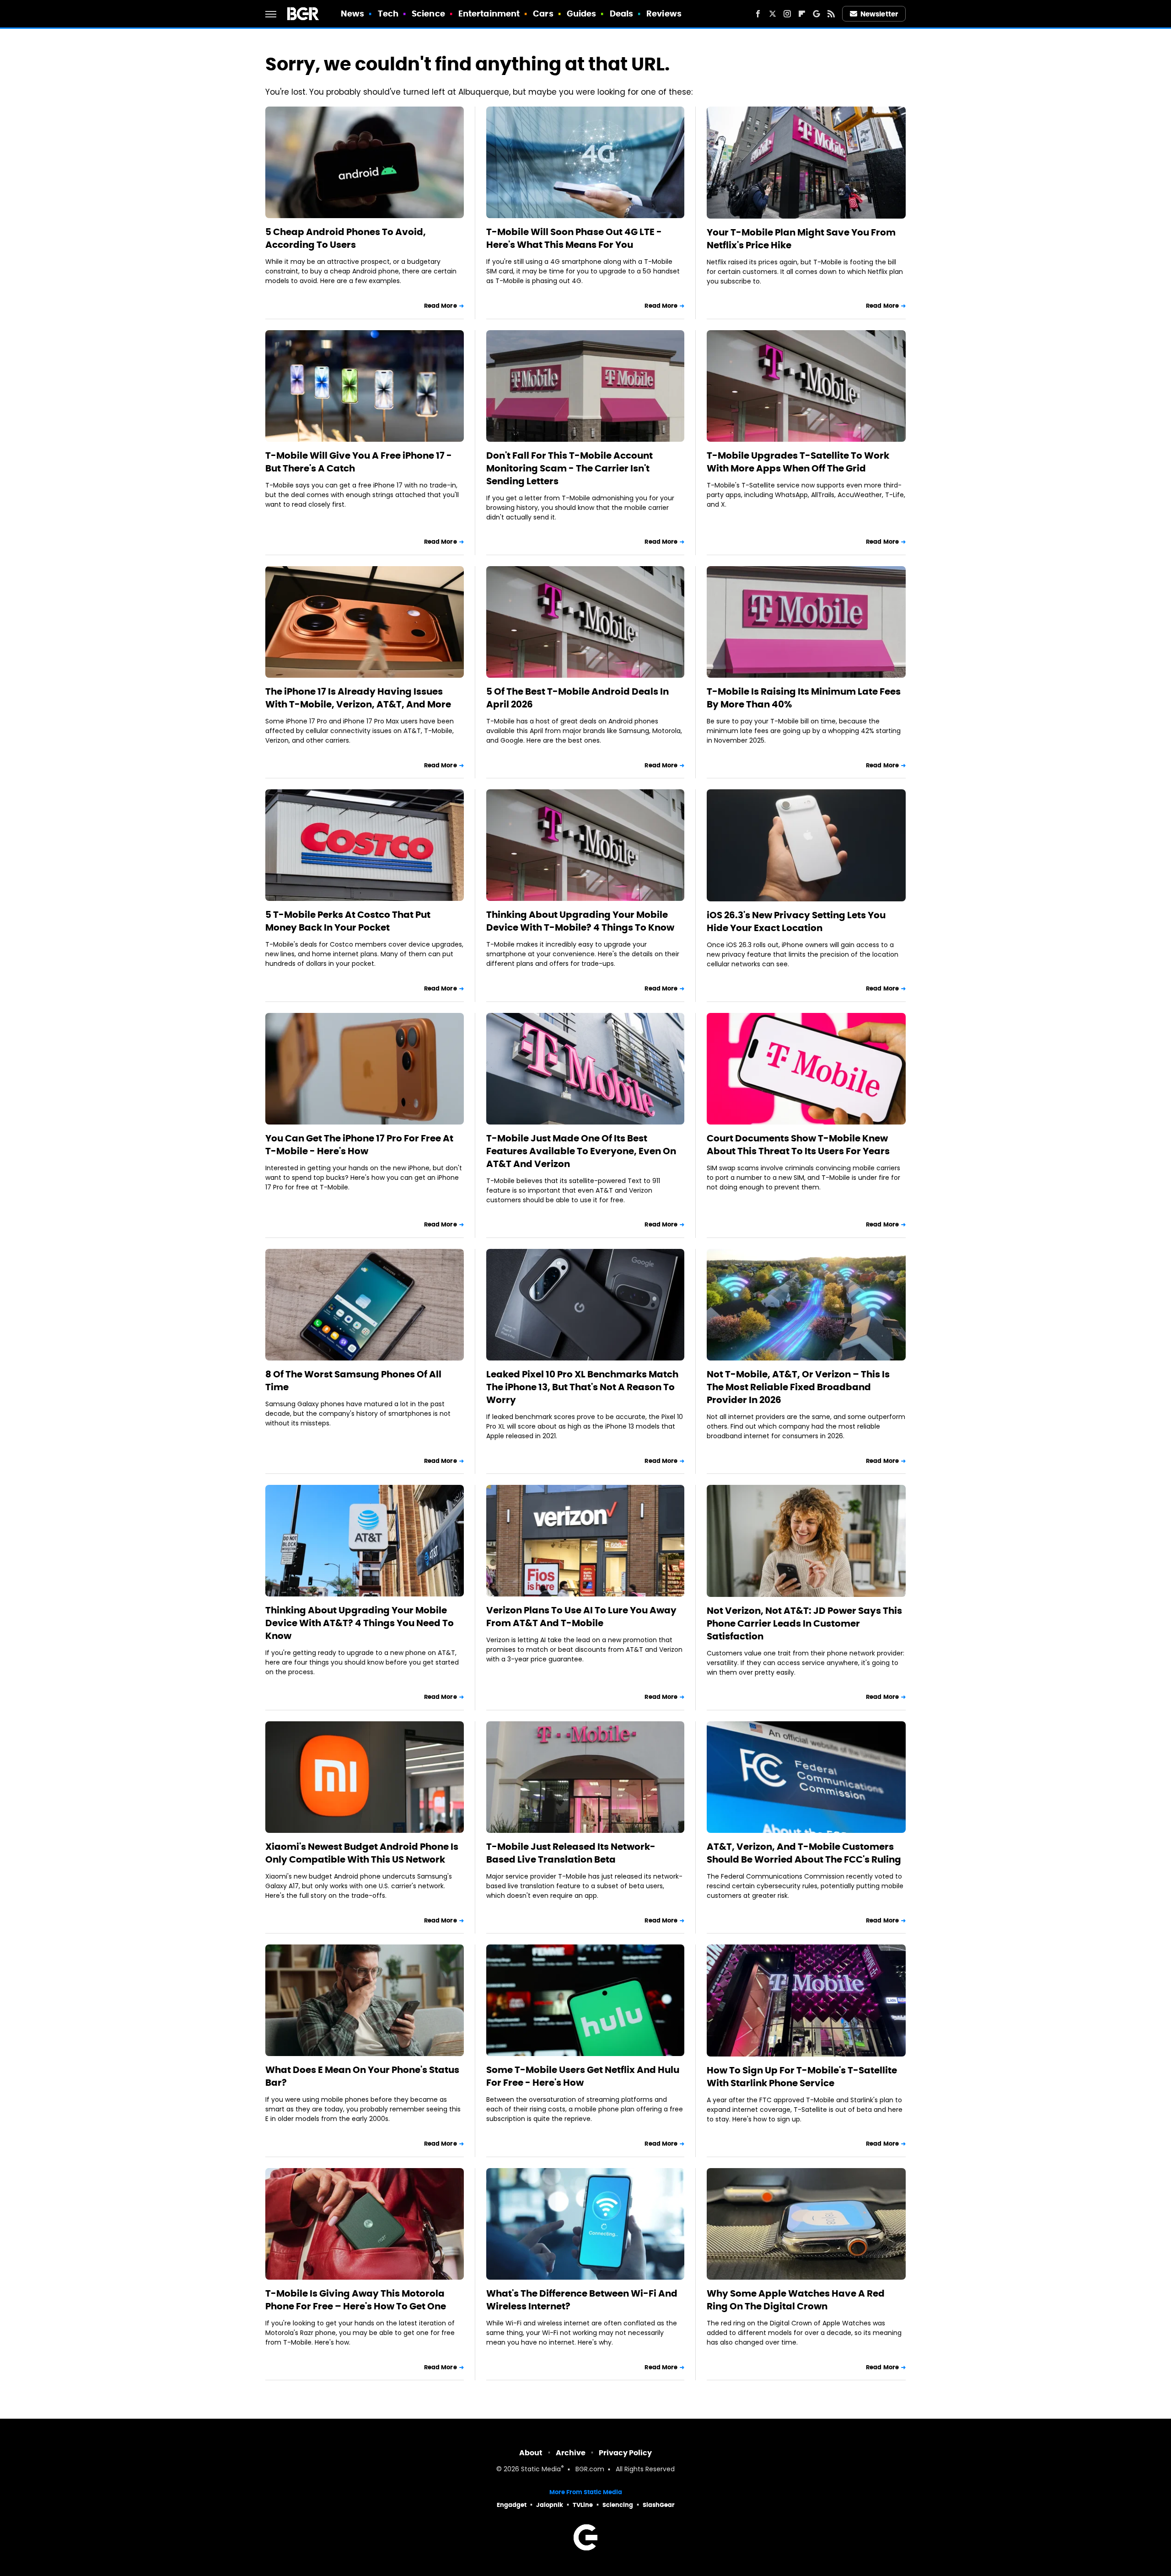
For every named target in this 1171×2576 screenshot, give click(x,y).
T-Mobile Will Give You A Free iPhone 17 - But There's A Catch (359, 462)
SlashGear (659, 2505)
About (531, 2453)
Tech (388, 13)
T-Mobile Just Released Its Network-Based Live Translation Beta (571, 1853)
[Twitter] (773, 14)
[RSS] (831, 14)
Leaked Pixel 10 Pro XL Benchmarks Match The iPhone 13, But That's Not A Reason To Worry (582, 1387)
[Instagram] (787, 14)
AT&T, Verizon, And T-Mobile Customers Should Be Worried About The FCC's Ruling (804, 1853)
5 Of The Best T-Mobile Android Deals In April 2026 (577, 698)
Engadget (512, 2505)
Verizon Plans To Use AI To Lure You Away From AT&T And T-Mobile (581, 1617)
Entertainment (489, 13)
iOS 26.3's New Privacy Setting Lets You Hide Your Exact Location (796, 921)
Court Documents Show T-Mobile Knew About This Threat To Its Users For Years (798, 1145)
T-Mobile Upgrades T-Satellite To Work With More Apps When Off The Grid (798, 462)
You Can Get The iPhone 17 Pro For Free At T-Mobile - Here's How (359, 1145)
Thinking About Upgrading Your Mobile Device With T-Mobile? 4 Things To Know (580, 921)
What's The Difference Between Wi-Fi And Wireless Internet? (582, 2300)
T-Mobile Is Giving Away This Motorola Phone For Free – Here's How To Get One (356, 2300)
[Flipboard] (802, 14)
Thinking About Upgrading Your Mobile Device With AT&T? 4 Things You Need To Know (360, 1623)
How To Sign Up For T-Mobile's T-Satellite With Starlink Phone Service (802, 2077)
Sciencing (618, 2505)
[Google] (816, 14)
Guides (582, 13)
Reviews (664, 13)
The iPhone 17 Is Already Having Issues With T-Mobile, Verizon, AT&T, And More (358, 698)
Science (428, 13)
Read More (440, 306)
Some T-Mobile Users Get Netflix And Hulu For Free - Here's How (583, 2076)
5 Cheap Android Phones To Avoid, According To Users (346, 238)
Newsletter (879, 14)
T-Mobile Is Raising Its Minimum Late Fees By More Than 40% (804, 698)
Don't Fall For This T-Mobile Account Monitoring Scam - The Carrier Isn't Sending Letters (569, 468)
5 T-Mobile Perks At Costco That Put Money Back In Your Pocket (348, 921)
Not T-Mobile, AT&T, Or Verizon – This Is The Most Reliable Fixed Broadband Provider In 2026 (798, 1387)
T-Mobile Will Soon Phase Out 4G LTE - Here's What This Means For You (574, 238)
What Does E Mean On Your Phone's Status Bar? (362, 2076)
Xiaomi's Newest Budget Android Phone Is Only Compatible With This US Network (362, 1853)
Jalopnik (550, 2505)
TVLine (583, 2505)
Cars (543, 13)
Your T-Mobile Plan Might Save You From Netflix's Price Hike (801, 239)
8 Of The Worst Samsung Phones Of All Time (353, 1381)
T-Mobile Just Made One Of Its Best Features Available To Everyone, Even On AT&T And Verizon (581, 1151)
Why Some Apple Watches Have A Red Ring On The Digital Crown (796, 2300)
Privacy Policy (625, 2453)
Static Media (541, 2470)
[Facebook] (758, 14)
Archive (571, 2453)
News (352, 13)
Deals (622, 13)
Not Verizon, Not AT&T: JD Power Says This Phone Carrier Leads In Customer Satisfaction (804, 1623)
